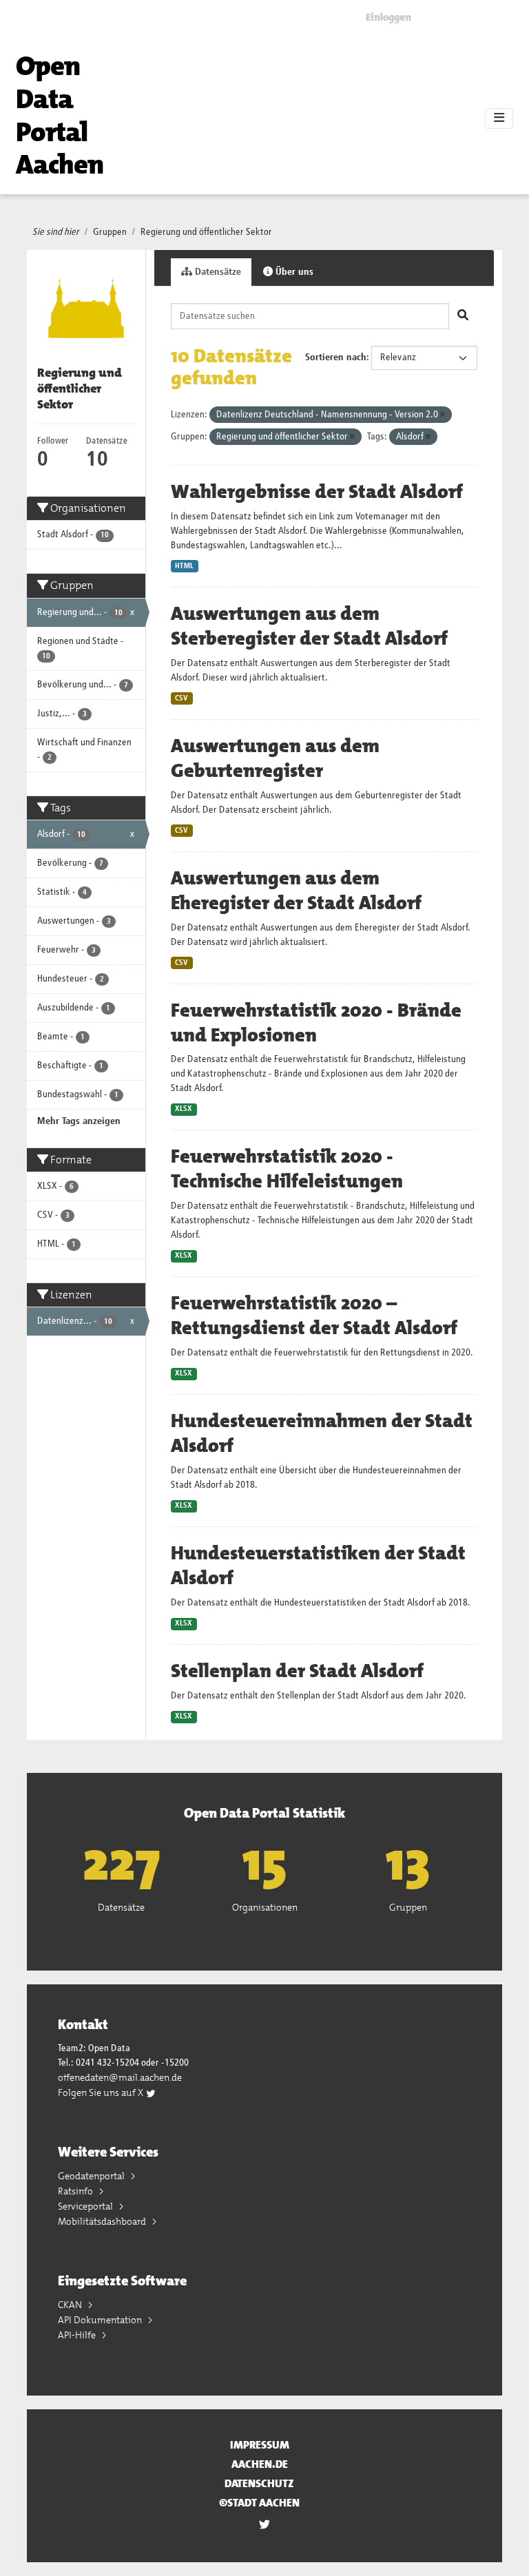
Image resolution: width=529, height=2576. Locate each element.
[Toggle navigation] (499, 118)
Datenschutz (259, 2483)
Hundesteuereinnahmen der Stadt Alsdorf (322, 1433)
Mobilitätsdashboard (103, 2221)
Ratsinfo (76, 2191)
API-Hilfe (78, 2335)
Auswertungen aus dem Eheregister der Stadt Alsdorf (296, 891)
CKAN (71, 2305)
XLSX (184, 1109)
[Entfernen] (443, 415)
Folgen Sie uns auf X (102, 2092)
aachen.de (260, 2464)
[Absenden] (463, 316)
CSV (181, 698)
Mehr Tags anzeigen (79, 1121)
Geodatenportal (92, 2176)
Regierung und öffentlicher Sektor (206, 232)
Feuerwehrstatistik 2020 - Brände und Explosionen (316, 1023)
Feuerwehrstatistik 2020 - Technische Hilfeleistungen (287, 1169)
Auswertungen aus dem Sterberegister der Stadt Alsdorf (309, 626)
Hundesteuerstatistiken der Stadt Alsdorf (318, 1566)
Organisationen (265, 1907)
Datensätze (217, 272)
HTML (184, 566)
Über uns (293, 272)
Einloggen (388, 17)
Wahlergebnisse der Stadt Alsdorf (317, 492)
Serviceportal (86, 2206)
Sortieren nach (336, 357)
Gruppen (110, 232)
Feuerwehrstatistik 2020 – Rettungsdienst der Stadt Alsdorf (314, 1316)
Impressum (260, 2445)
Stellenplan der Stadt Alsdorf (297, 1671)
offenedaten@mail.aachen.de (120, 2077)
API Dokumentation (101, 2320)
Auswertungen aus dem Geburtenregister (275, 758)
